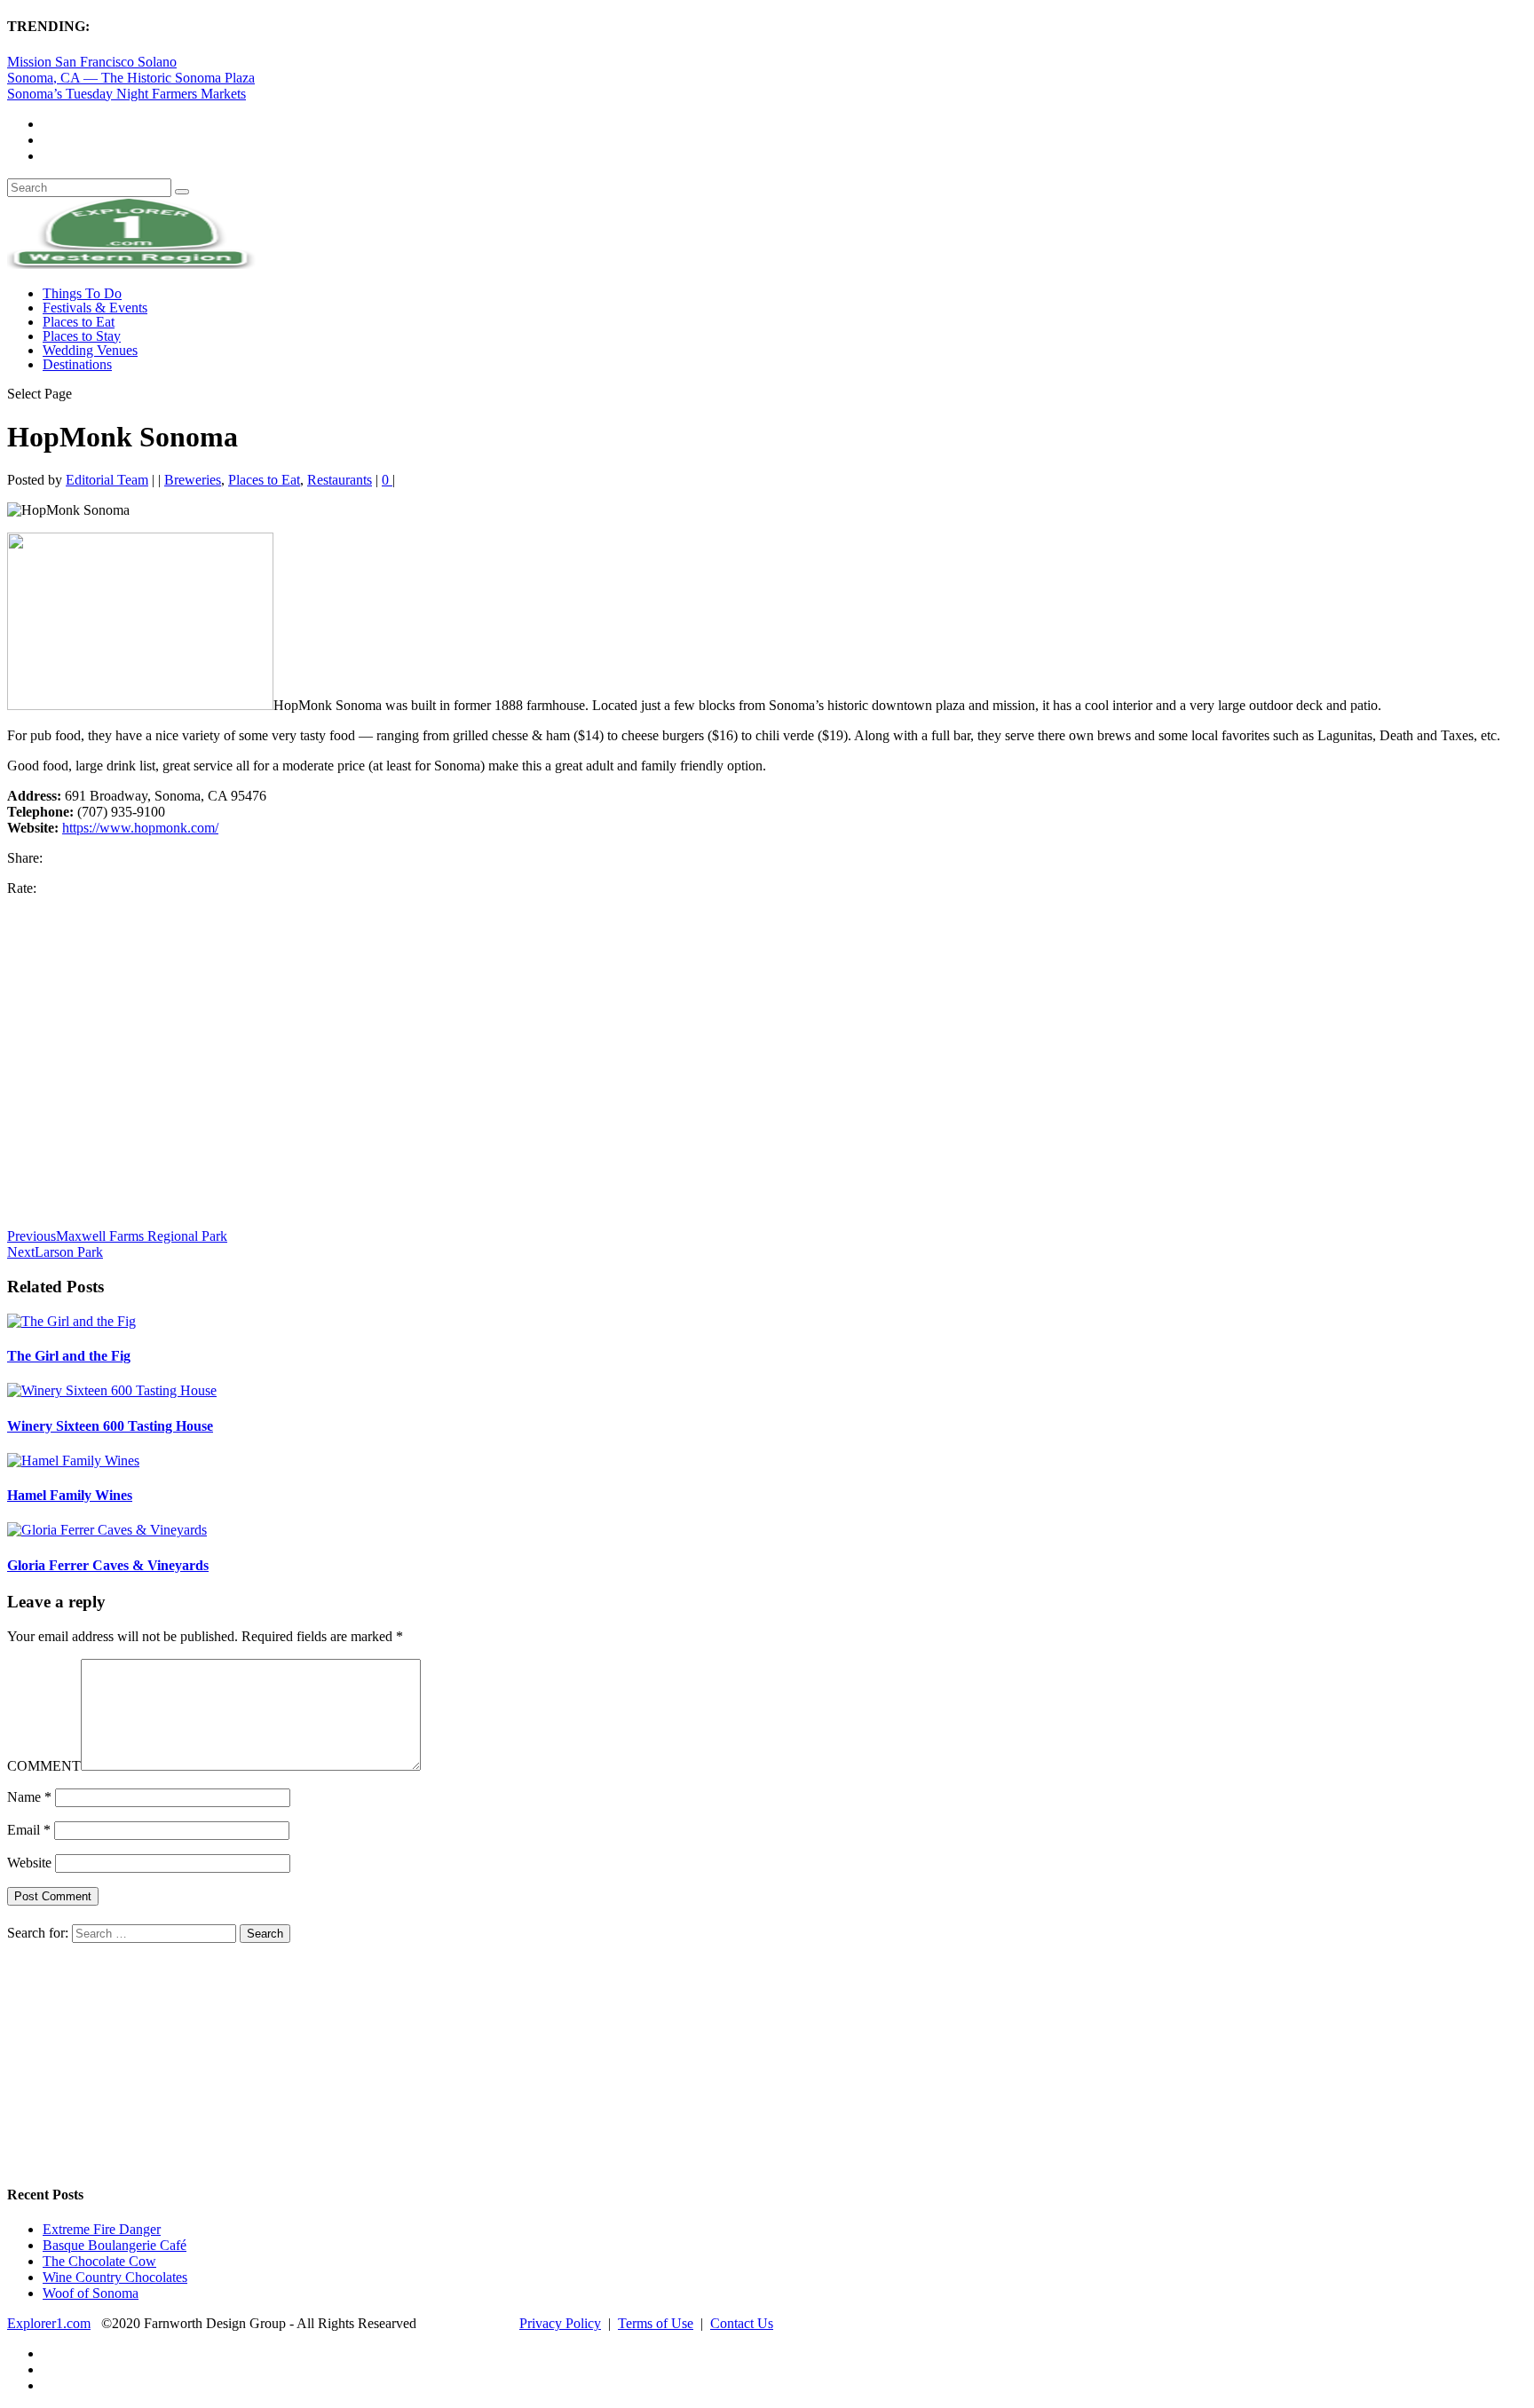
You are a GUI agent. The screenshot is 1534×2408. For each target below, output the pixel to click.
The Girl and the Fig (69, 1356)
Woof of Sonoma (91, 2293)
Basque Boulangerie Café (115, 2245)
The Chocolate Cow (99, 2261)
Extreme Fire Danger (102, 2229)
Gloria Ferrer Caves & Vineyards (108, 1565)
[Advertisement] (428, 1070)
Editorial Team (107, 480)
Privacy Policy (560, 2323)
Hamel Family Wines (70, 1495)
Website (29, 1863)
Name (29, 1797)
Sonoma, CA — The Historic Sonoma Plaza (131, 78)
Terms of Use (656, 2323)
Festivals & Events (95, 308)
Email (29, 1830)
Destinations (77, 364)
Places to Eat (79, 322)
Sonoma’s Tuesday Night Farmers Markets (127, 94)
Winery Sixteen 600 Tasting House (110, 1426)
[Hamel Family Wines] (73, 1461)
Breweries (193, 480)
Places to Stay (82, 336)
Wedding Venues (90, 350)
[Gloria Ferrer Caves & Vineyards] (107, 1530)
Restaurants (340, 480)
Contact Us (742, 2323)
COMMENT (44, 1766)
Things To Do (82, 293)
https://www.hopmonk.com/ (140, 828)
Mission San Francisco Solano (92, 62)
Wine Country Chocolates (115, 2277)
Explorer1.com (49, 2323)
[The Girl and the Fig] (71, 1321)
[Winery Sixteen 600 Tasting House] (112, 1390)
